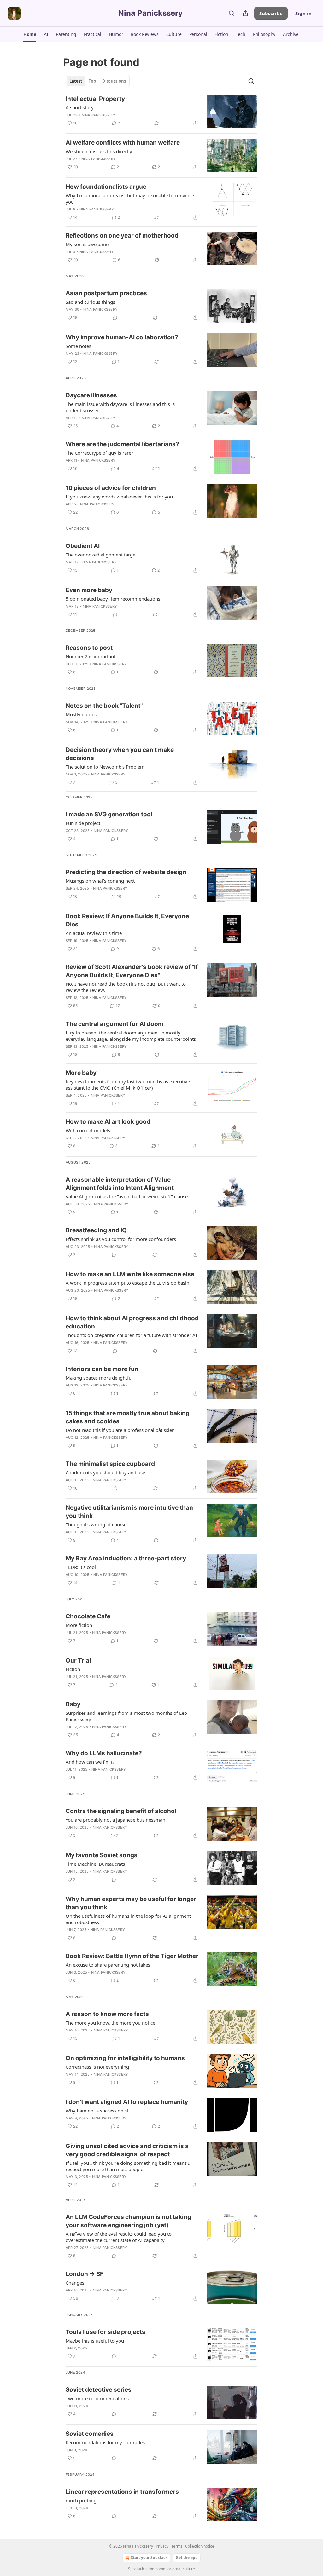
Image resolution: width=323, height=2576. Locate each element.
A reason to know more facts (107, 2014)
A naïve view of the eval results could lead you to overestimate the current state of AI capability (119, 2237)
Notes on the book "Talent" (104, 706)
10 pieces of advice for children (111, 488)
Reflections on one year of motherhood (122, 236)
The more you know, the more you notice (110, 2023)
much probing (81, 2500)
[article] (161, 112)
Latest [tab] (76, 81)
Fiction (73, 1669)
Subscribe (271, 13)
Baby (73, 1704)
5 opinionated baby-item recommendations (113, 599)
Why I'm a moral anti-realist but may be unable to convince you (130, 199)
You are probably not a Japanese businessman (115, 1820)
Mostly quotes (81, 714)
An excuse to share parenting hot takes (108, 1965)
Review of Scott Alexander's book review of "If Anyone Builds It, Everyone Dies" (132, 971)
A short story (80, 107)
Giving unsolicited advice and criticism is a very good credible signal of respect (127, 2150)
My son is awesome (87, 244)
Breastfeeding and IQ (96, 1230)
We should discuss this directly (99, 151)
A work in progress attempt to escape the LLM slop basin (127, 1283)
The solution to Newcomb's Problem (105, 767)
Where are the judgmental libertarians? (122, 444)
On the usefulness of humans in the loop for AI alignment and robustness (128, 1919)
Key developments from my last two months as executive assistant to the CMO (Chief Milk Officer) (128, 1085)
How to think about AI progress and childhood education (132, 1322)
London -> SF (85, 2274)
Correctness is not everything (97, 2067)
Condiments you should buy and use (105, 1472)
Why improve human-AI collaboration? (122, 337)
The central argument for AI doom (115, 1024)
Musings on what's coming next (100, 881)
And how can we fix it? (90, 1762)
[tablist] (98, 81)
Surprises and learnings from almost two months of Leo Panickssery (126, 1716)
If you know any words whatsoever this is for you (119, 497)
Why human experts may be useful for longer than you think (131, 1903)
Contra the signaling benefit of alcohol (121, 1811)
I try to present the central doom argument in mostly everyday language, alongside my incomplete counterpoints (131, 1036)
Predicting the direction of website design (126, 872)
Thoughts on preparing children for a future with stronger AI (131, 1335)
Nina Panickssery (99, 115)
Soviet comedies (90, 2434)
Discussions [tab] (114, 81)
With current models (88, 1130)
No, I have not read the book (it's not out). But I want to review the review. (126, 987)
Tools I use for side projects (106, 2332)
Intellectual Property (95, 99)
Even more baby (89, 590)
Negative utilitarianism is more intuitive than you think (129, 1512)
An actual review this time (94, 933)
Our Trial (78, 1660)
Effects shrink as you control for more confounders (121, 1239)
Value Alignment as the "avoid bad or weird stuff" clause (127, 1196)
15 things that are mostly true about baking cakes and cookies (128, 1417)
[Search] (232, 13)
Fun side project (83, 823)
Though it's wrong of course (96, 1524)
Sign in (303, 13)
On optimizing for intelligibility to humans (125, 2058)
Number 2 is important (91, 656)
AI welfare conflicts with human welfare (123, 143)
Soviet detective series (99, 2390)
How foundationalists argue (106, 187)
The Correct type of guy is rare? (100, 453)
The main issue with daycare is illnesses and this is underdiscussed (120, 407)
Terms (177, 2546)
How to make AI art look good (108, 1122)
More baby (81, 1073)
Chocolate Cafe (88, 1616)
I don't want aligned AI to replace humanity (127, 2102)
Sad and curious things (90, 302)
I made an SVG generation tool (109, 814)
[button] (30, 34)
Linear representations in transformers (122, 2492)
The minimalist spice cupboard (110, 1464)
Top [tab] (92, 81)
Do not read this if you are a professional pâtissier (120, 1430)
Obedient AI (83, 546)
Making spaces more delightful (99, 1378)
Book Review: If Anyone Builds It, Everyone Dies (127, 920)
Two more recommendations (97, 2398)
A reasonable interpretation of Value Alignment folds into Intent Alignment (120, 1184)
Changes (75, 2283)
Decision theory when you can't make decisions (120, 754)
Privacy (162, 2546)
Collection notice (200, 2546)
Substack (136, 2569)
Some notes (78, 346)
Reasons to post (89, 648)
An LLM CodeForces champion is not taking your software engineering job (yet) (128, 2221)
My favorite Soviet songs (102, 1855)
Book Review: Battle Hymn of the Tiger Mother (132, 1956)
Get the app (187, 2558)
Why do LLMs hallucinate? (104, 1753)
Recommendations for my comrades (105, 2442)
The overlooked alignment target (101, 555)
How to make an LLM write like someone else (130, 1274)
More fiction (79, 1625)
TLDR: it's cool (81, 1567)
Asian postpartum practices (106, 293)
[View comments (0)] (115, 318)
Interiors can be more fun (102, 1369)
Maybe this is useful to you (95, 2341)
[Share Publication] (245, 13)
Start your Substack (149, 2558)
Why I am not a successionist (97, 2111)
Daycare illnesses (91, 395)
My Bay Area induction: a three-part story (126, 1558)
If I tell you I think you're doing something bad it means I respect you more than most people (128, 2166)
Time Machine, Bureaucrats (95, 1864)
